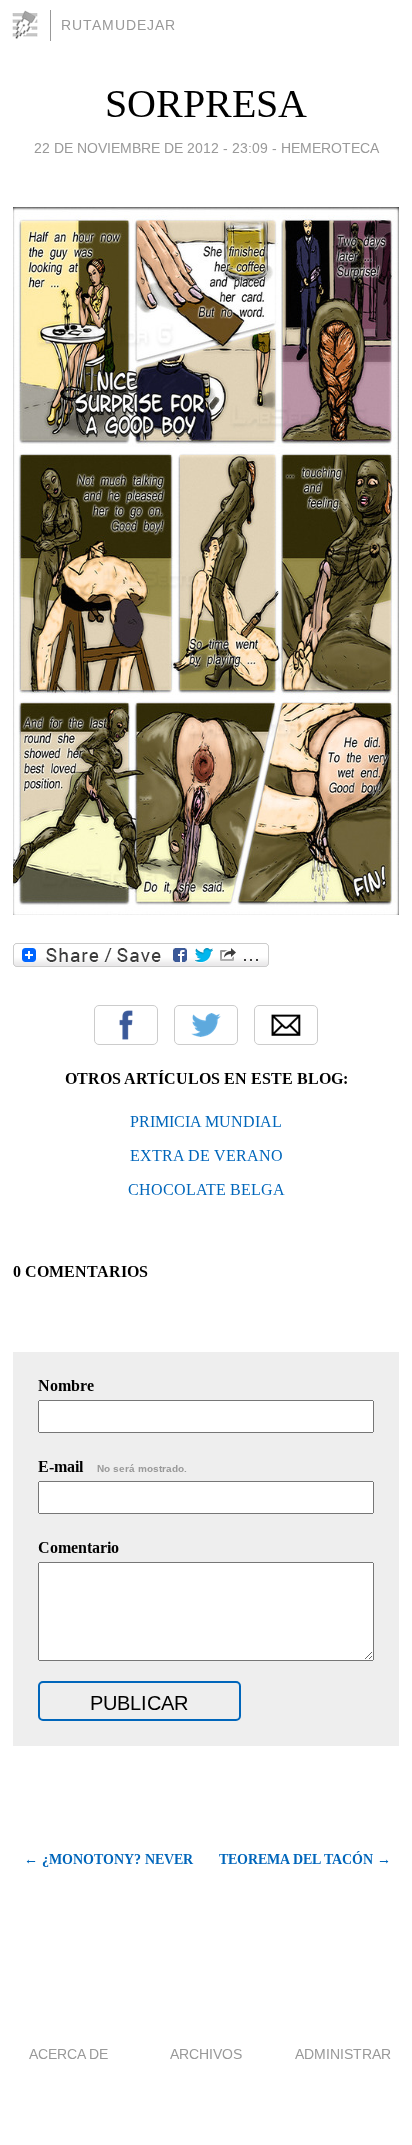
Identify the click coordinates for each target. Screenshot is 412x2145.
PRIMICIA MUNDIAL (206, 1121)
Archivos (206, 2054)
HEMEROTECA (330, 148)
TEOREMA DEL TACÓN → (305, 1859)
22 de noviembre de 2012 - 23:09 (151, 148)
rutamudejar (118, 25)
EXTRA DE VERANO (206, 1155)
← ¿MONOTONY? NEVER (108, 1859)
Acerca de (68, 2054)
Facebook (126, 1025)
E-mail (112, 1466)
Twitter (206, 1025)
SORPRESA (206, 103)
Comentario (78, 1547)
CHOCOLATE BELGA (206, 1189)
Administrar (343, 2054)
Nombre (66, 1385)
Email (286, 1025)
